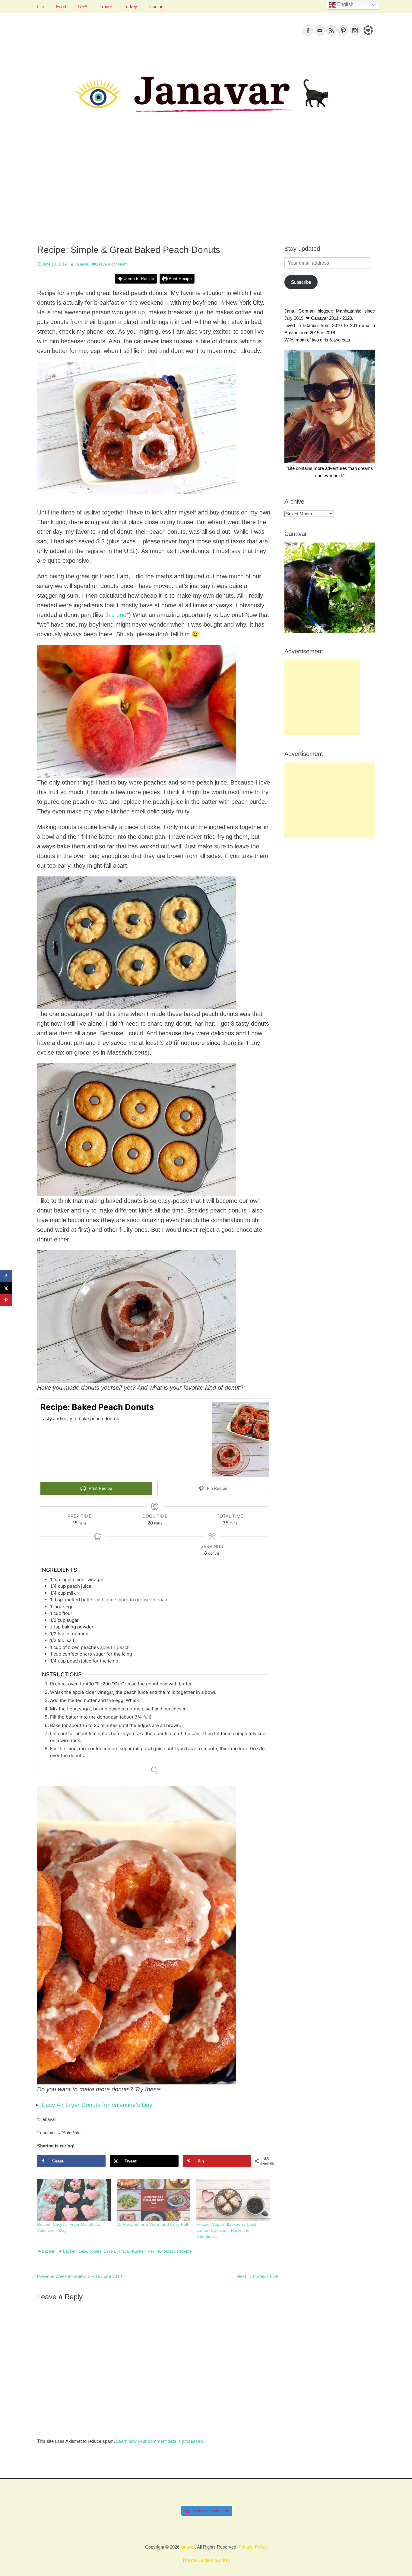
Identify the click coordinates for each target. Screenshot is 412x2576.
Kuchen (139, 2251)
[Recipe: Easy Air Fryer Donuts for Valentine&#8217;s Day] (74, 2200)
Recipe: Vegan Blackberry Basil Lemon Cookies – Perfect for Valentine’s (226, 2230)
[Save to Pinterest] (6, 1300)
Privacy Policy (253, 2547)
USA (83, 6)
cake (83, 2251)
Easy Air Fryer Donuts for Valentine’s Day (97, 2105)
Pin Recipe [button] (217, 1488)
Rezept (168, 2251)
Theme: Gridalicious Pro (206, 2560)
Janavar (81, 264)
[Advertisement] (206, 187)
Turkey (130, 6)
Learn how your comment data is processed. (160, 2441)
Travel (106, 6)
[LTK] (368, 36)
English (345, 4)
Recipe (154, 2251)
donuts (95, 2251)
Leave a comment (112, 264)
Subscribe (301, 282)
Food (61, 6)
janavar (124, 2251)
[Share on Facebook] (6, 1276)
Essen (109, 2251)
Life (41, 6)
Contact (157, 6)
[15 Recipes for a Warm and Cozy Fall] (154, 2200)
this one (116, 615)
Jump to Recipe (139, 279)
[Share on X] (6, 1288)
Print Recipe (180, 279)
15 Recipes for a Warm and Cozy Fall (152, 2224)
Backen (49, 2251)
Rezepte (184, 2251)
